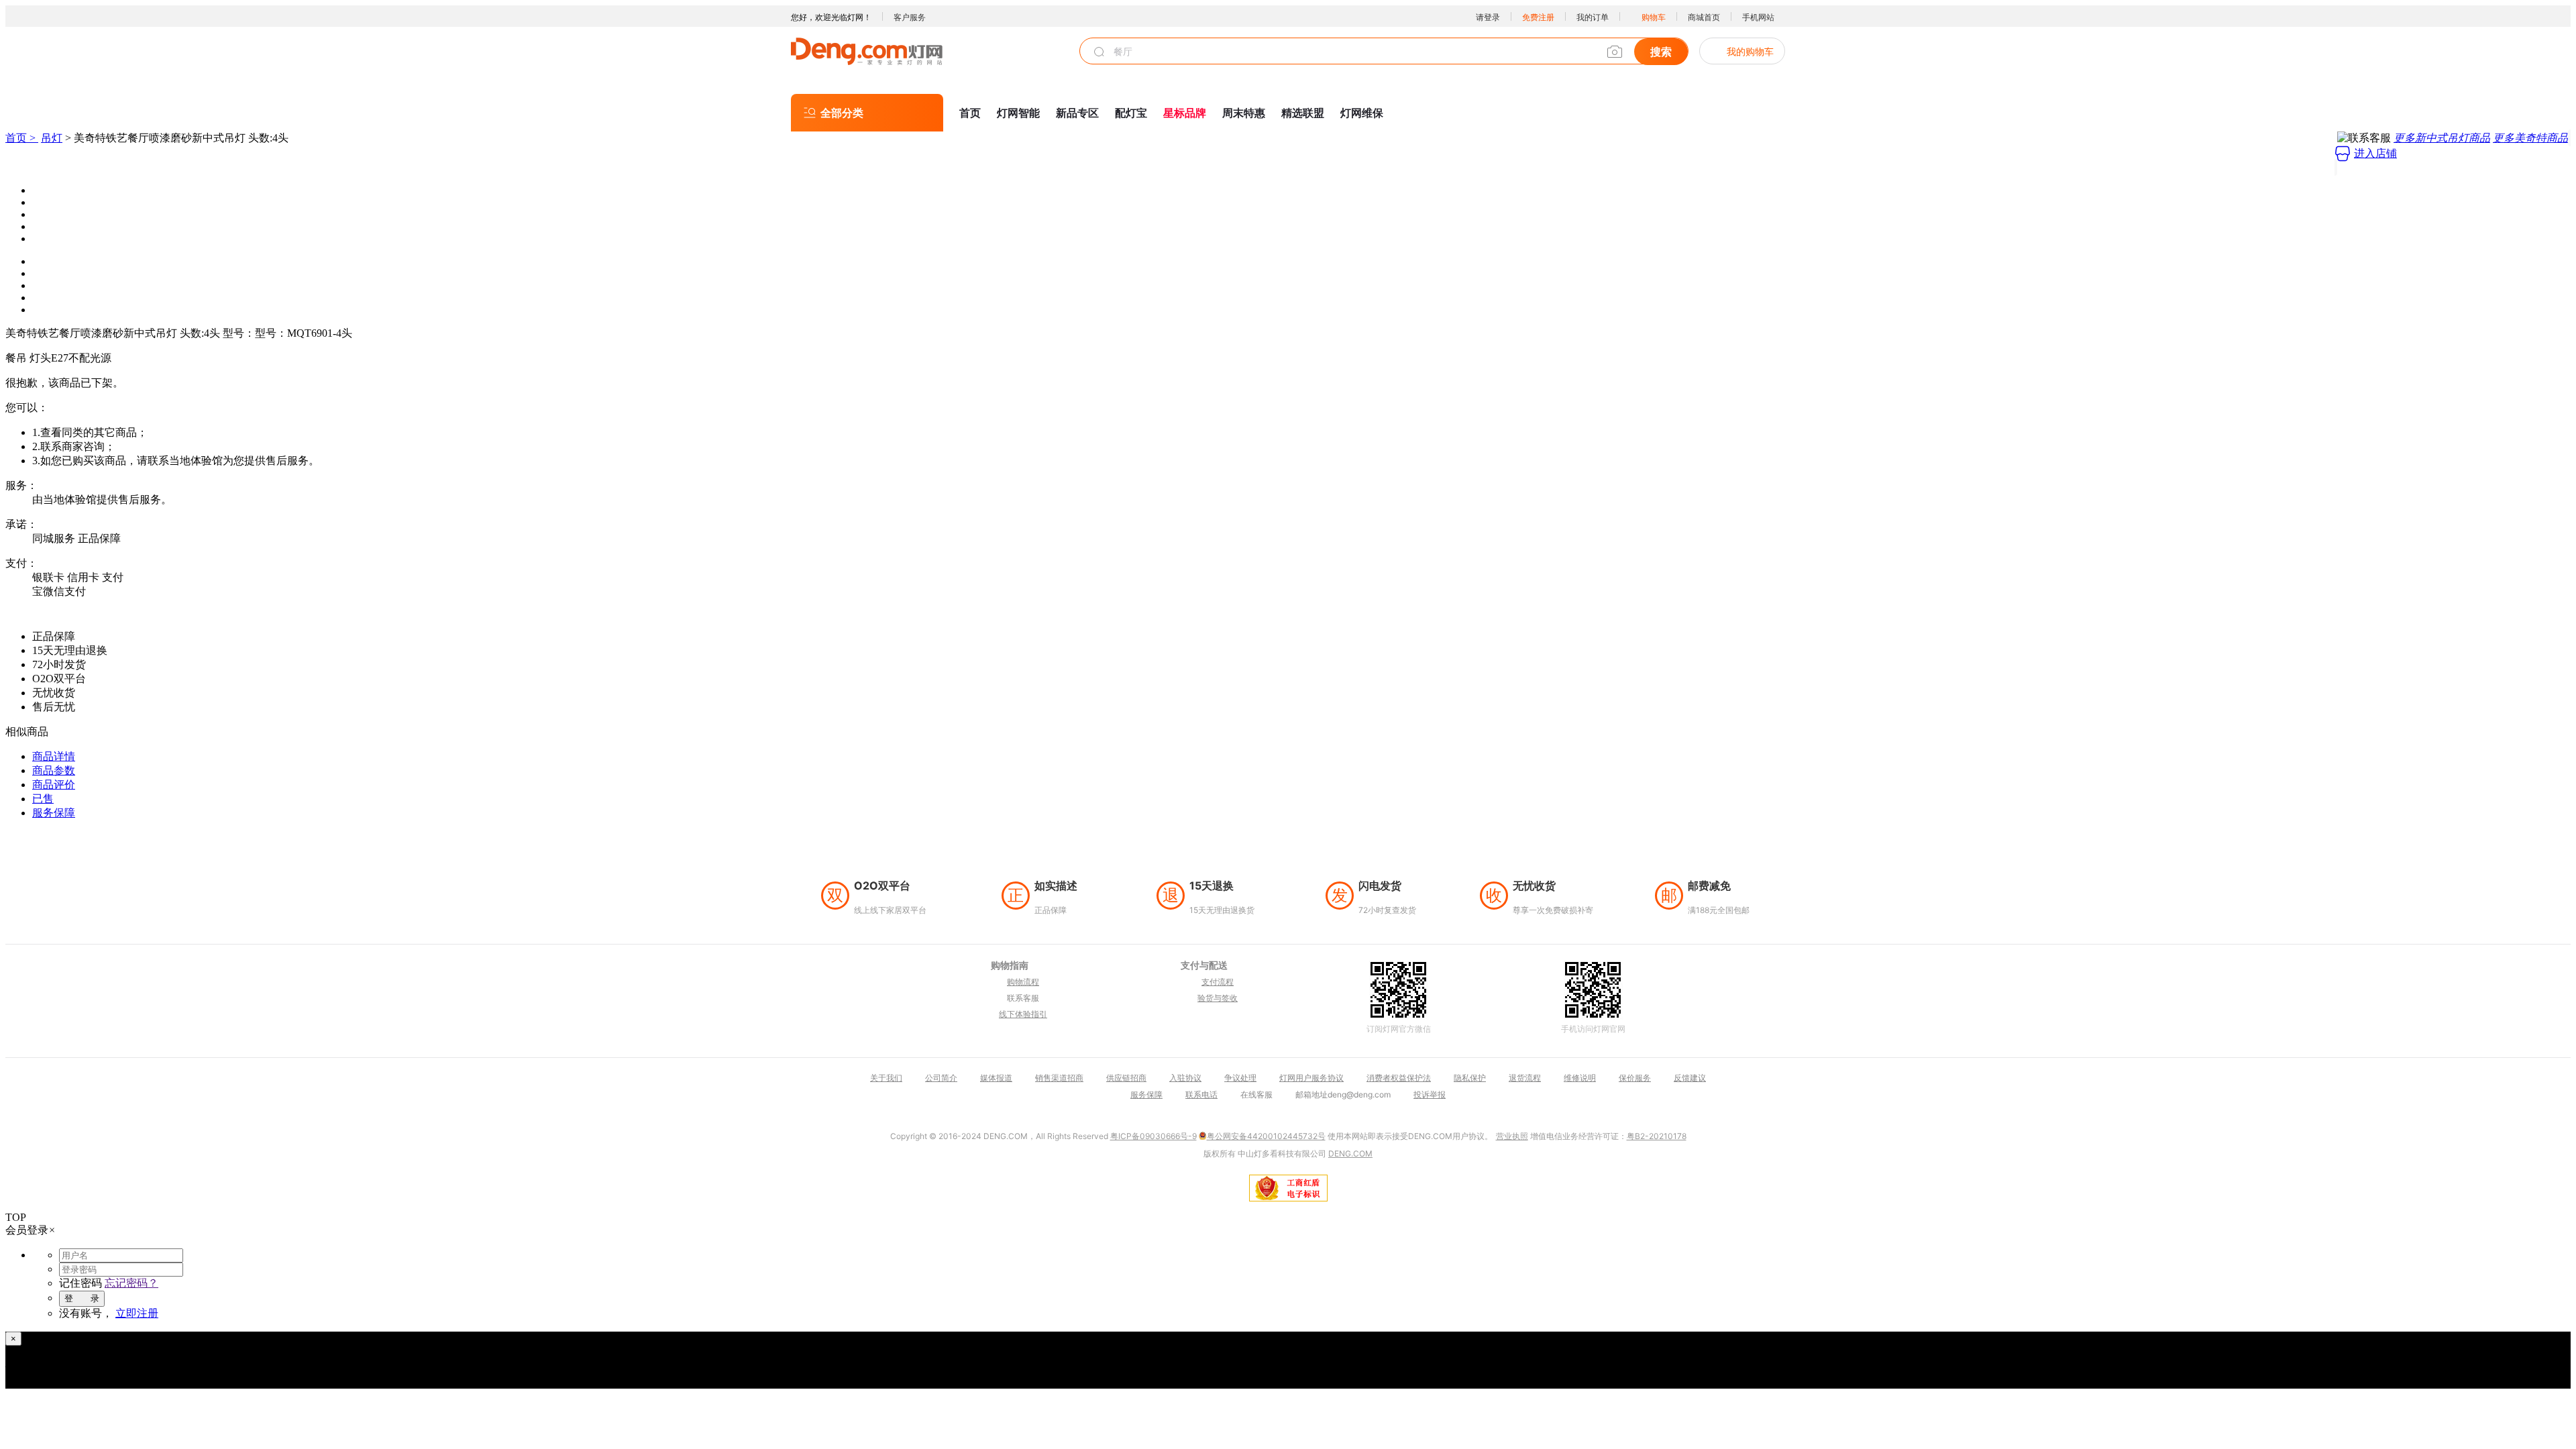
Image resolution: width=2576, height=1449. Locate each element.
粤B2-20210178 (1657, 1136)
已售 (43, 799)
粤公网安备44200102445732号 (1266, 1136)
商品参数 (54, 770)
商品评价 (54, 785)
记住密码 (80, 1283)
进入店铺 (2375, 153)
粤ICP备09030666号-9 (1153, 1136)
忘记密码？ (131, 1283)
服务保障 (54, 813)
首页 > (22, 138)
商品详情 (54, 756)
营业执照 (1512, 1136)
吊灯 (52, 138)
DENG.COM (1350, 1153)
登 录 (82, 1298)
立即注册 (137, 1313)
